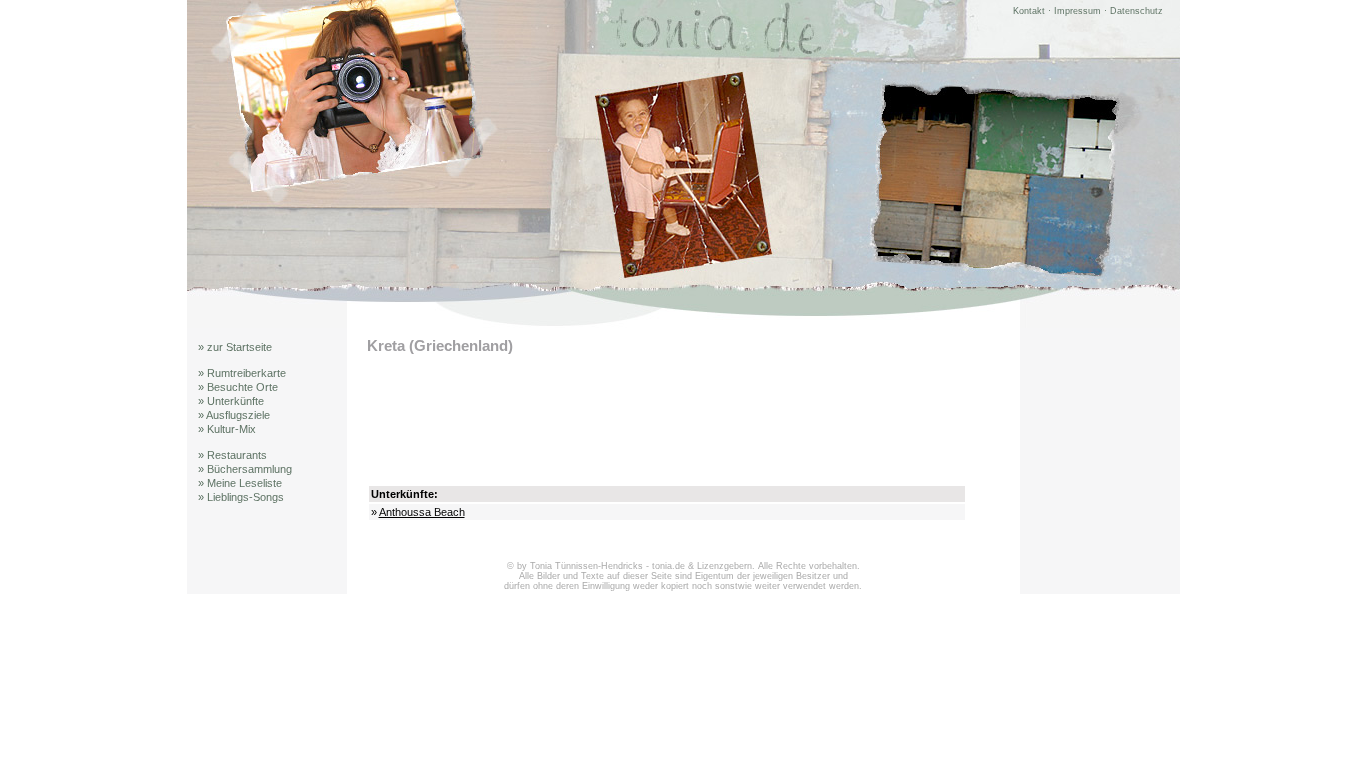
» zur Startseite (235, 347)
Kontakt (1029, 11)
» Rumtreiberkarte (242, 373)
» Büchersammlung (245, 469)
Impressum (1077, 11)
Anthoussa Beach (422, 512)
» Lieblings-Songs (241, 497)
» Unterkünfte (231, 401)
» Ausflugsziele (234, 415)
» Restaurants (232, 455)
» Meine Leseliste (240, 483)
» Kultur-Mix (227, 429)
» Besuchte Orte (238, 387)
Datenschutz (1136, 11)
